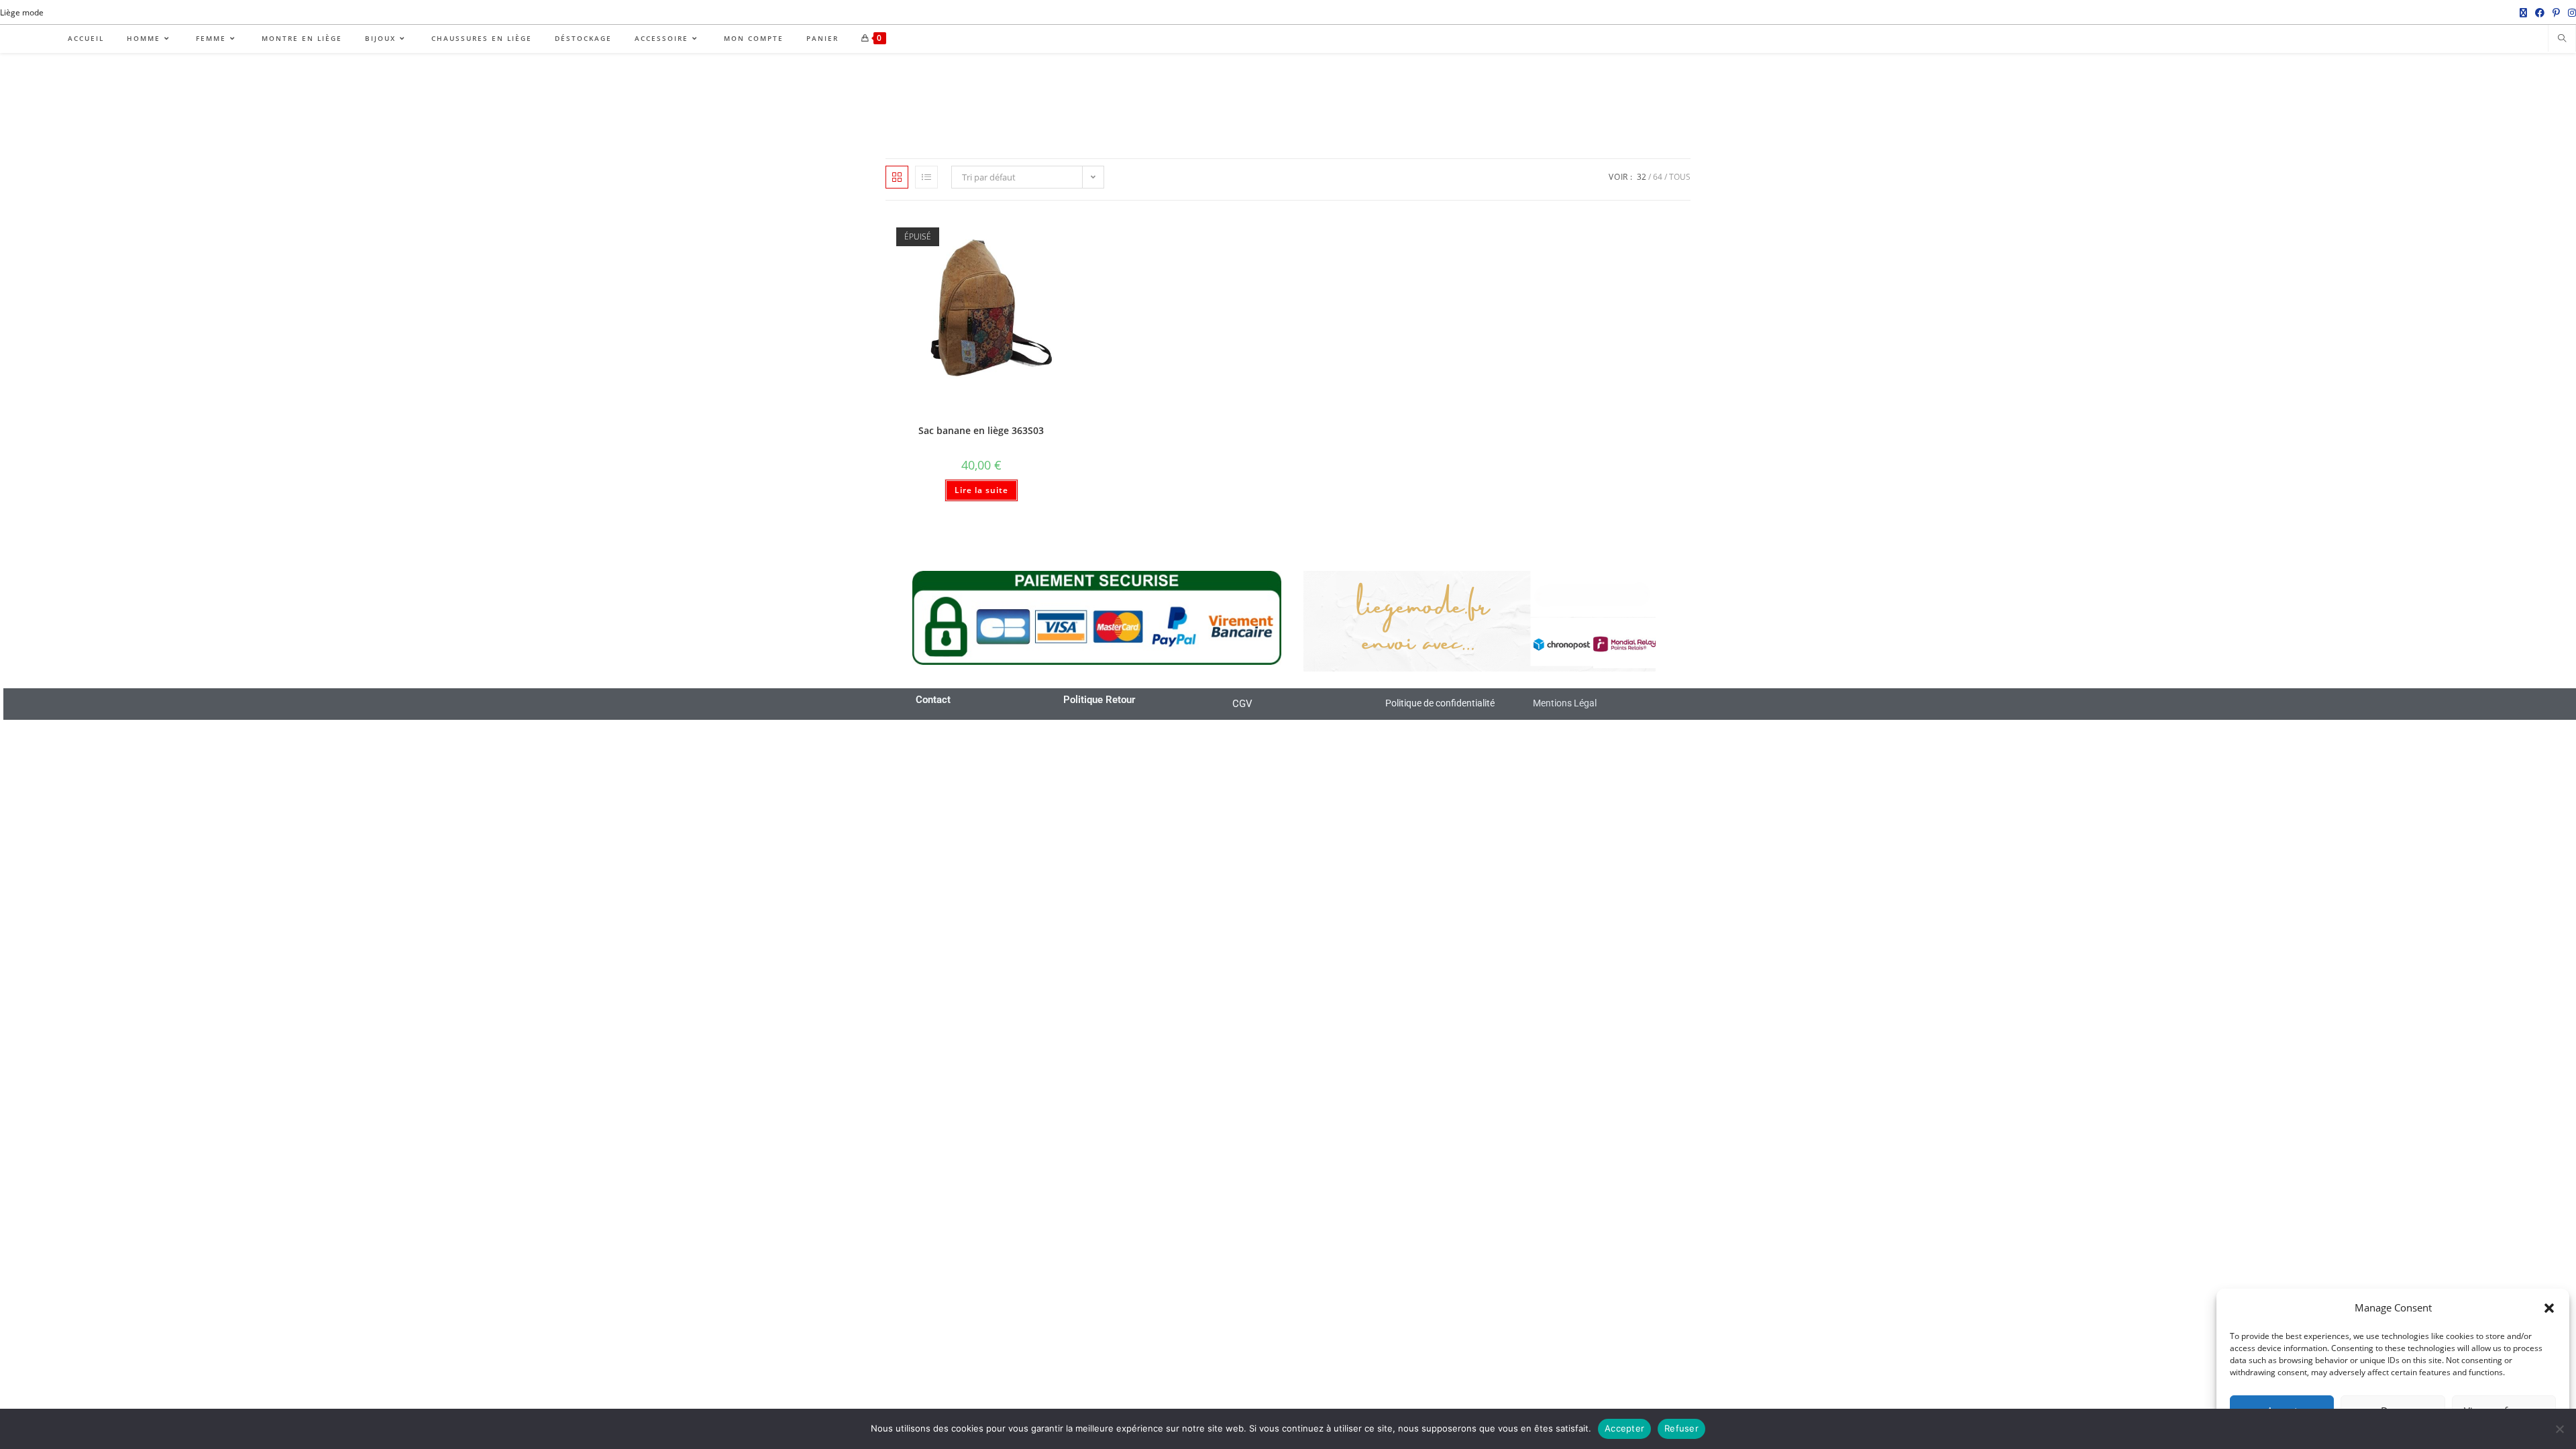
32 (1642, 177)
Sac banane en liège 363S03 (981, 430)
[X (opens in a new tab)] (2523, 13)
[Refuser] (2559, 1429)
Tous (1680, 177)
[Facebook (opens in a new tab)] (2540, 13)
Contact (933, 700)
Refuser (1681, 1428)
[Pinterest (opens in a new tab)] (2556, 13)
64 (1658, 177)
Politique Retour (1099, 700)
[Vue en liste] (926, 177)
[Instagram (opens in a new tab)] (2570, 13)
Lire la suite (981, 490)
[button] (2549, 1308)
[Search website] (2562, 39)
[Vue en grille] (897, 177)
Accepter (1624, 1428)
